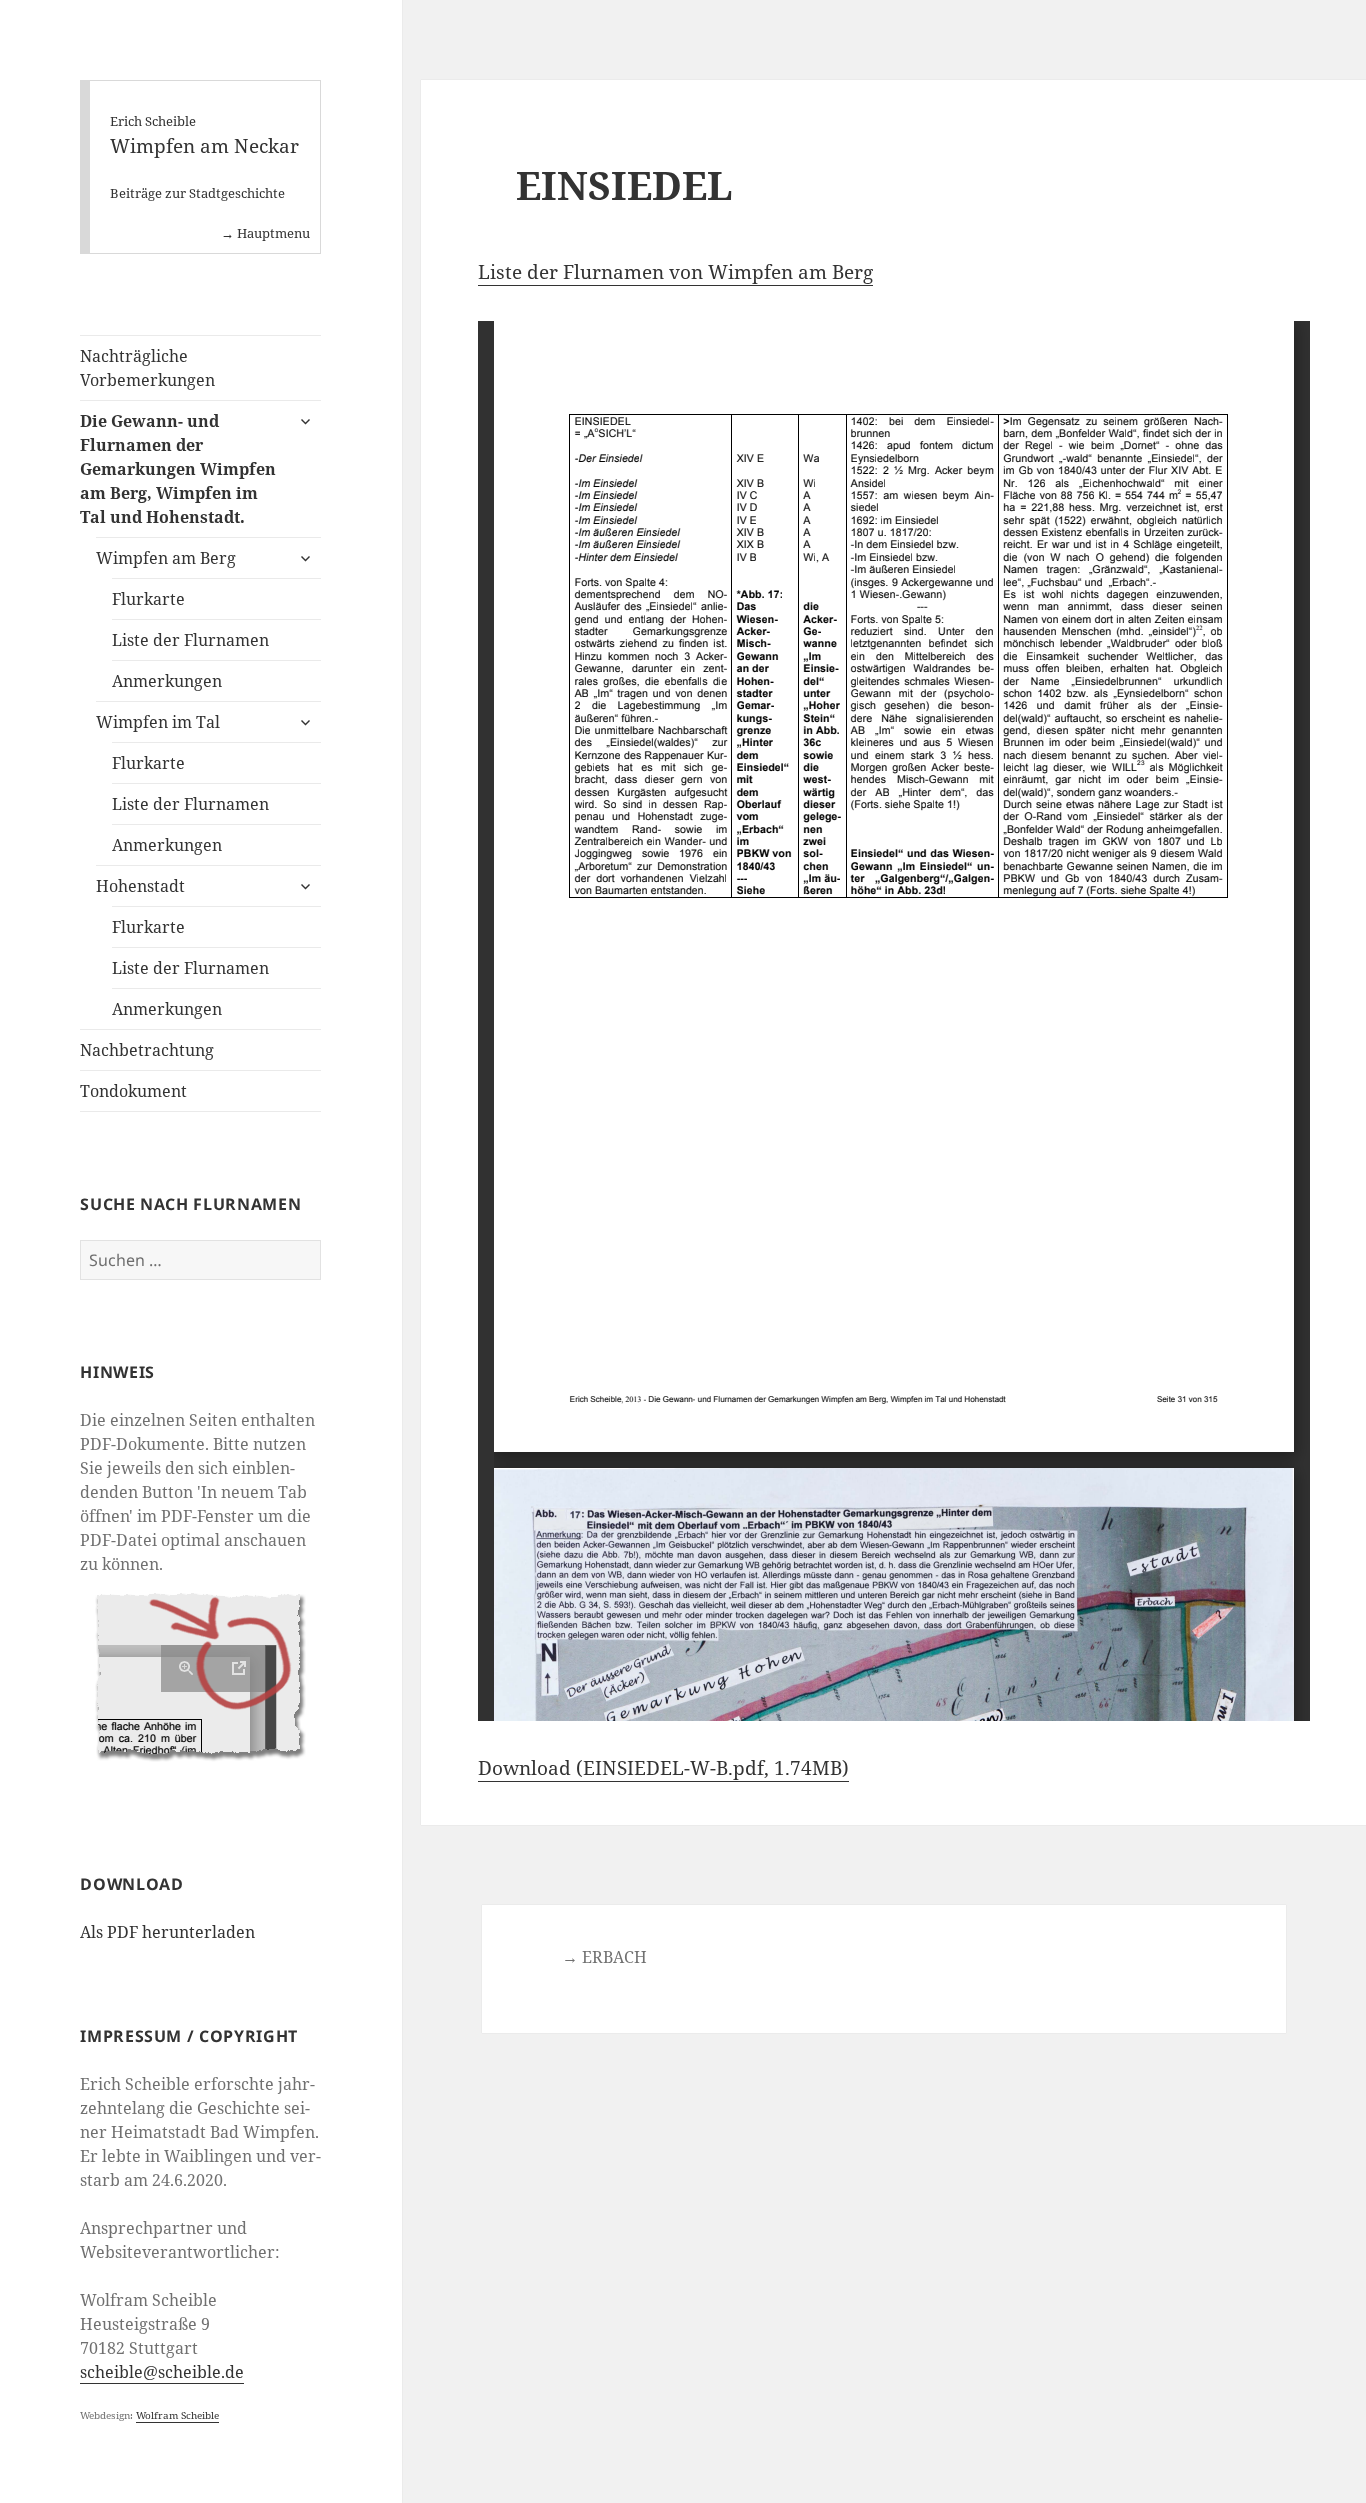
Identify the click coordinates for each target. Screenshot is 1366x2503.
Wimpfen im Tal (158, 722)
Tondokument (133, 1091)
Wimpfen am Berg (166, 558)
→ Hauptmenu (265, 233)
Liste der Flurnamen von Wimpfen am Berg (675, 272)
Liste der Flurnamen (190, 640)
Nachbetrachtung (147, 1050)
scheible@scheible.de (162, 2372)
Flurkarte (148, 599)
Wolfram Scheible (177, 2415)
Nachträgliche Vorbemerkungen (147, 368)
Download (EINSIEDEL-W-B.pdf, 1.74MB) (663, 1768)
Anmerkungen (167, 681)
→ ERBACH (604, 1957)
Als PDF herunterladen (167, 1932)
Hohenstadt (140, 886)
